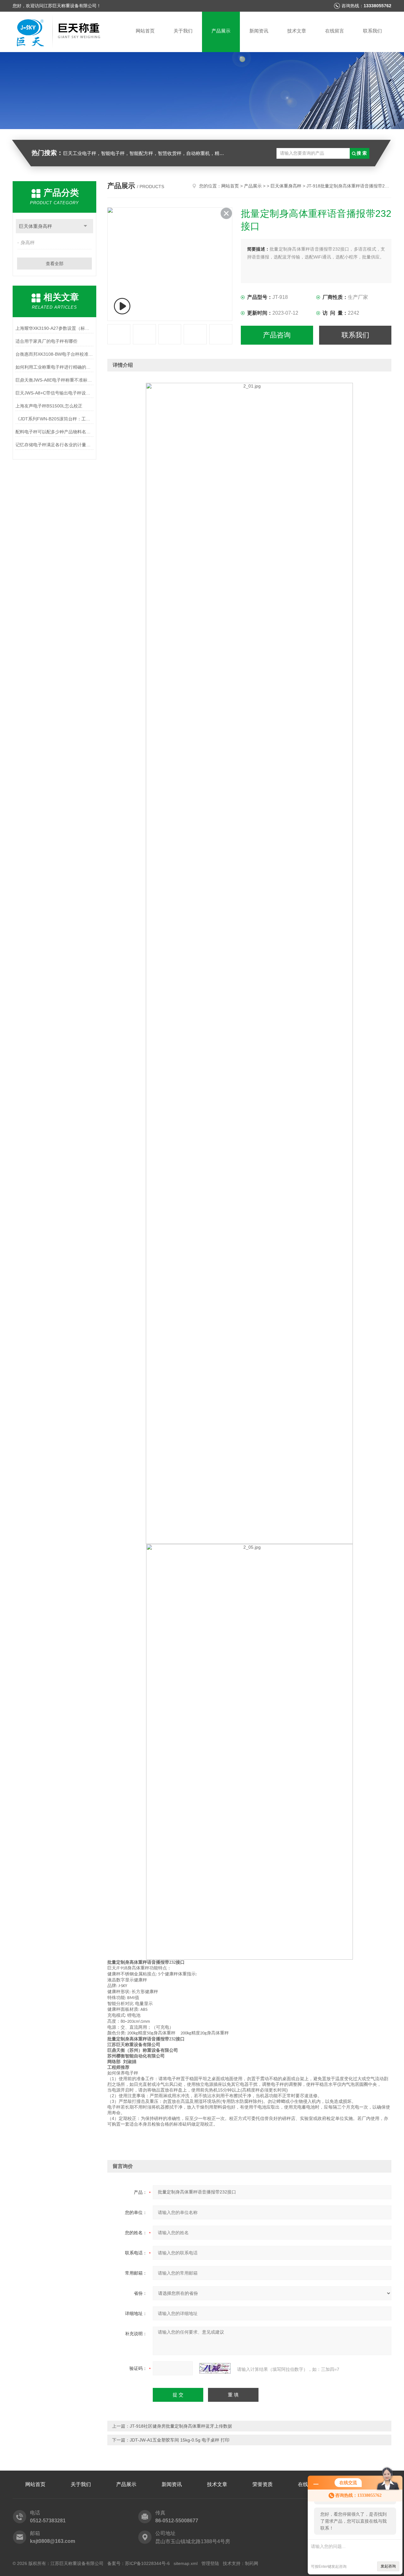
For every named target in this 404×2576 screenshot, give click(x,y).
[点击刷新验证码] (215, 2368)
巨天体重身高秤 (36, 226)
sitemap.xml (186, 2563)
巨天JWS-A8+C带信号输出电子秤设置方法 (54, 393)
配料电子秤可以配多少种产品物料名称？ (54, 432)
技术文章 (297, 31)
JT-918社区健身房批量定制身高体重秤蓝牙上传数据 (181, 2426)
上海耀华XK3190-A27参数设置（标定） (54, 328)
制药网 (252, 2563)
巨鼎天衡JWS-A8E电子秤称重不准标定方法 (54, 380)
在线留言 (335, 31)
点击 (85, 226)
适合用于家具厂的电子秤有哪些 (46, 341)
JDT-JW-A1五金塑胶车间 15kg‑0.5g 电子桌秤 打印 (180, 2440)
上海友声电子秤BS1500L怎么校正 (49, 406)
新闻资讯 (259, 31)
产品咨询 (277, 335)
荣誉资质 (263, 2484)
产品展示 (221, 31)
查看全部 (55, 264)
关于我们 (183, 31)
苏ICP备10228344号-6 (147, 2563)
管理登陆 (210, 2563)
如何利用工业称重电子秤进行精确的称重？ (54, 367)
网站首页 (145, 31)
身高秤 (28, 243)
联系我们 (372, 31)
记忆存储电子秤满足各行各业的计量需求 (54, 445)
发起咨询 (388, 2566)
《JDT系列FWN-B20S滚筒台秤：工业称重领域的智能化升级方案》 (54, 419)
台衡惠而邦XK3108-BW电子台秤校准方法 (54, 354)
